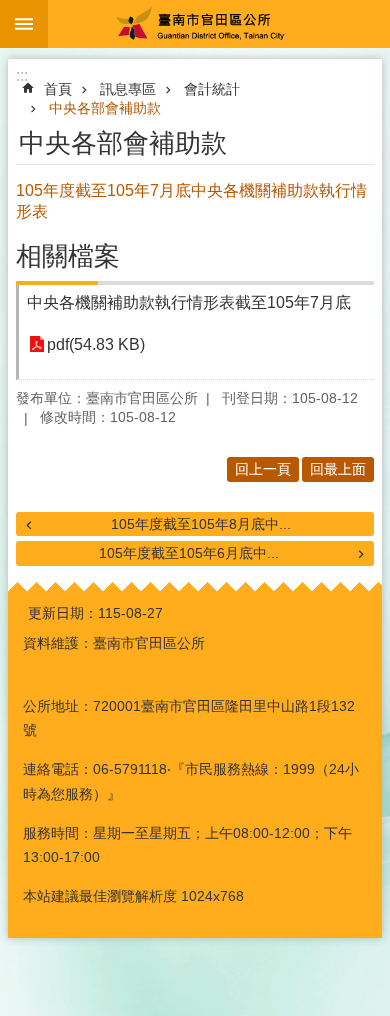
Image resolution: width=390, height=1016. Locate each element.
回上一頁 (263, 469)
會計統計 (212, 89)
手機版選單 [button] (24, 24)
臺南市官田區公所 (219, 24)
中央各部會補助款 (105, 108)
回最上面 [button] (338, 469)
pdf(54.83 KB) (96, 344)
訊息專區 (128, 89)
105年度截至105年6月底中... (189, 553)
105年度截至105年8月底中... (201, 524)
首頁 (58, 89)
